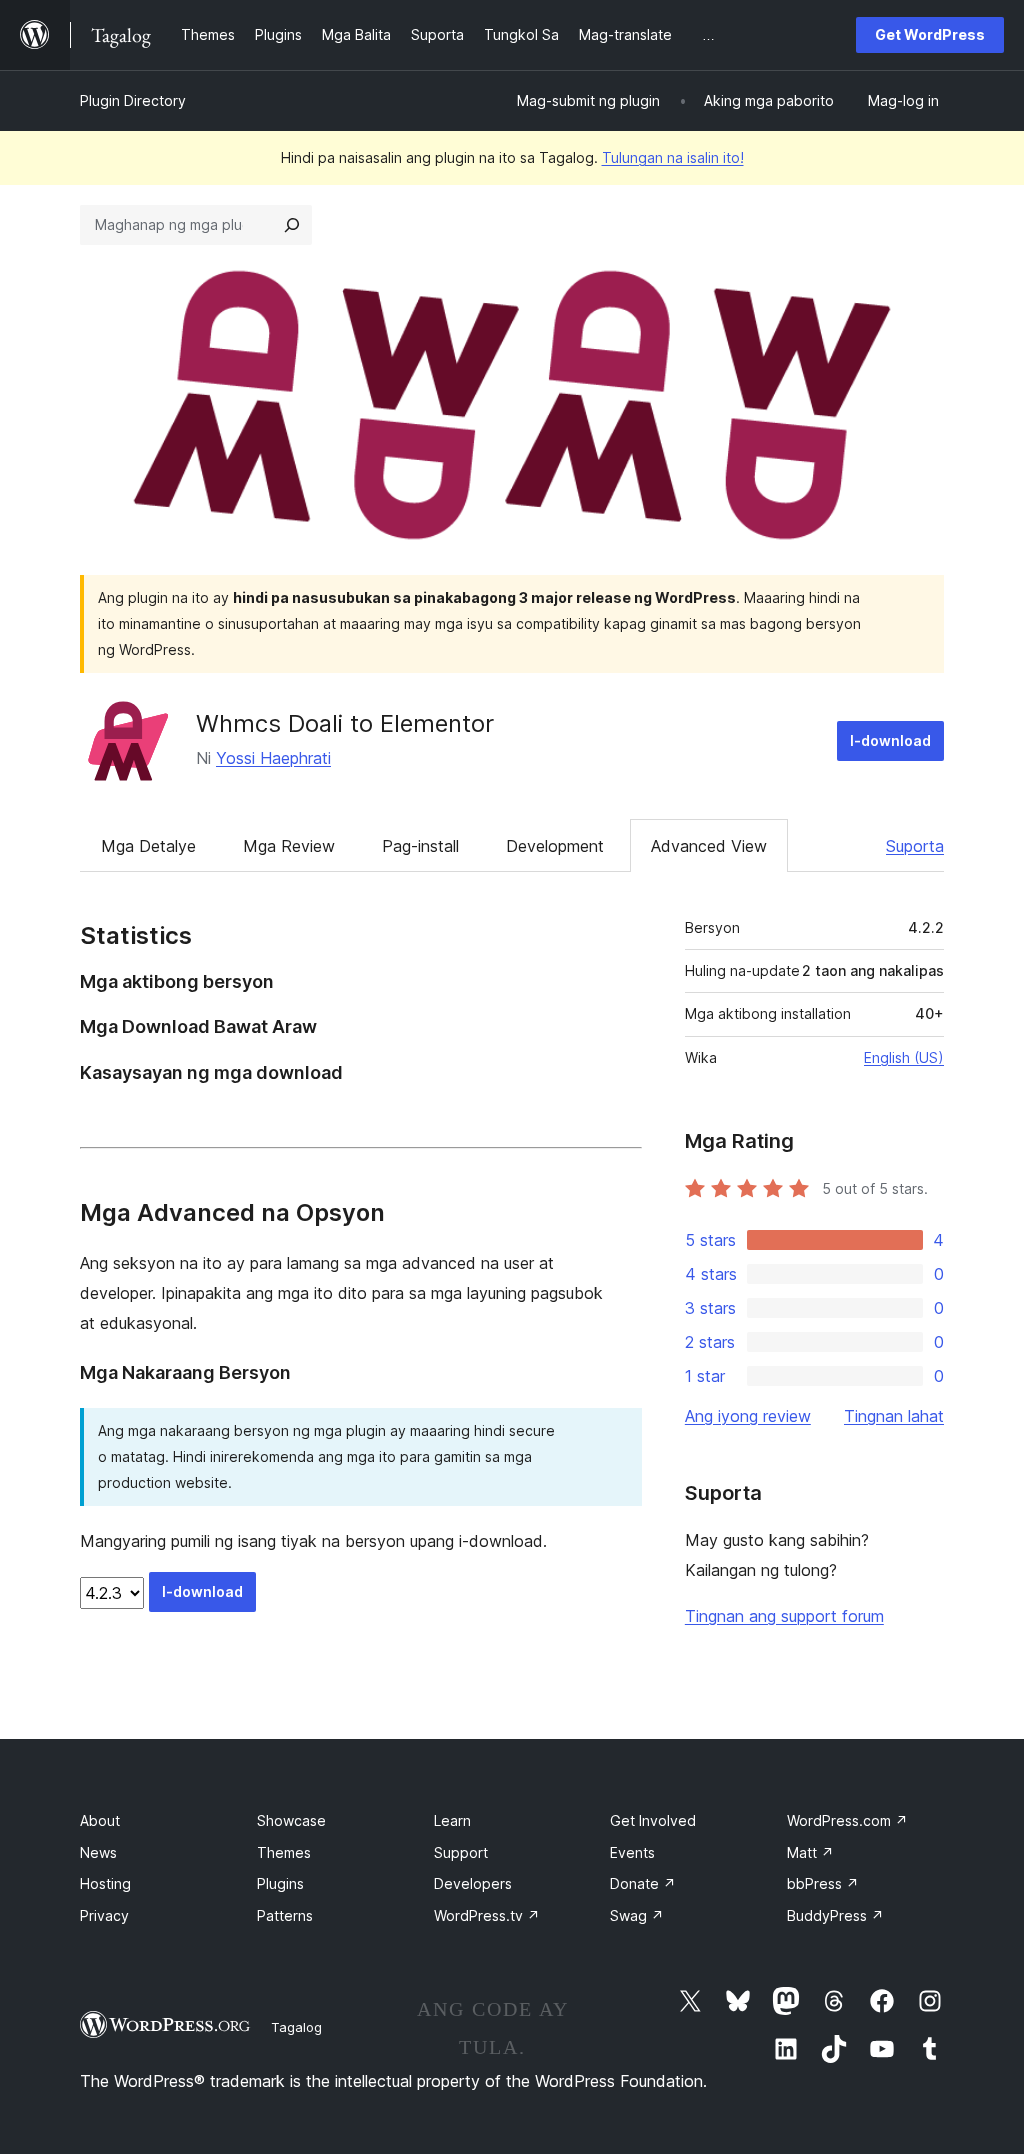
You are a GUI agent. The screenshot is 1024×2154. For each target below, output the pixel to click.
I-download (890, 740)
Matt (810, 1852)
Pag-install (420, 846)
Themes (284, 1852)
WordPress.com (847, 1820)
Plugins (280, 1883)
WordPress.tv (487, 1915)
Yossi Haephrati (273, 758)
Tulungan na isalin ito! (673, 157)
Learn (452, 1820)
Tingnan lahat (894, 1416)
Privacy (104, 1915)
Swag (637, 1915)
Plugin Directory (133, 100)
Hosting (105, 1883)
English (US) (904, 1057)
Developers (473, 1883)
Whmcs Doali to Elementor (345, 723)
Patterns (285, 1915)
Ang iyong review (748, 1416)
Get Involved (653, 1820)
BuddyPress (835, 1915)
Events (632, 1852)
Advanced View (709, 846)
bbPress (823, 1883)
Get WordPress (930, 34)
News (98, 1852)
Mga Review (289, 846)
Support (461, 1852)
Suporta (915, 846)
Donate (643, 1883)
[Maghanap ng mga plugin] (292, 225)
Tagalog (296, 2027)
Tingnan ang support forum (784, 1616)
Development (555, 846)
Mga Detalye (148, 846)
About (100, 1820)
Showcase (291, 1820)
